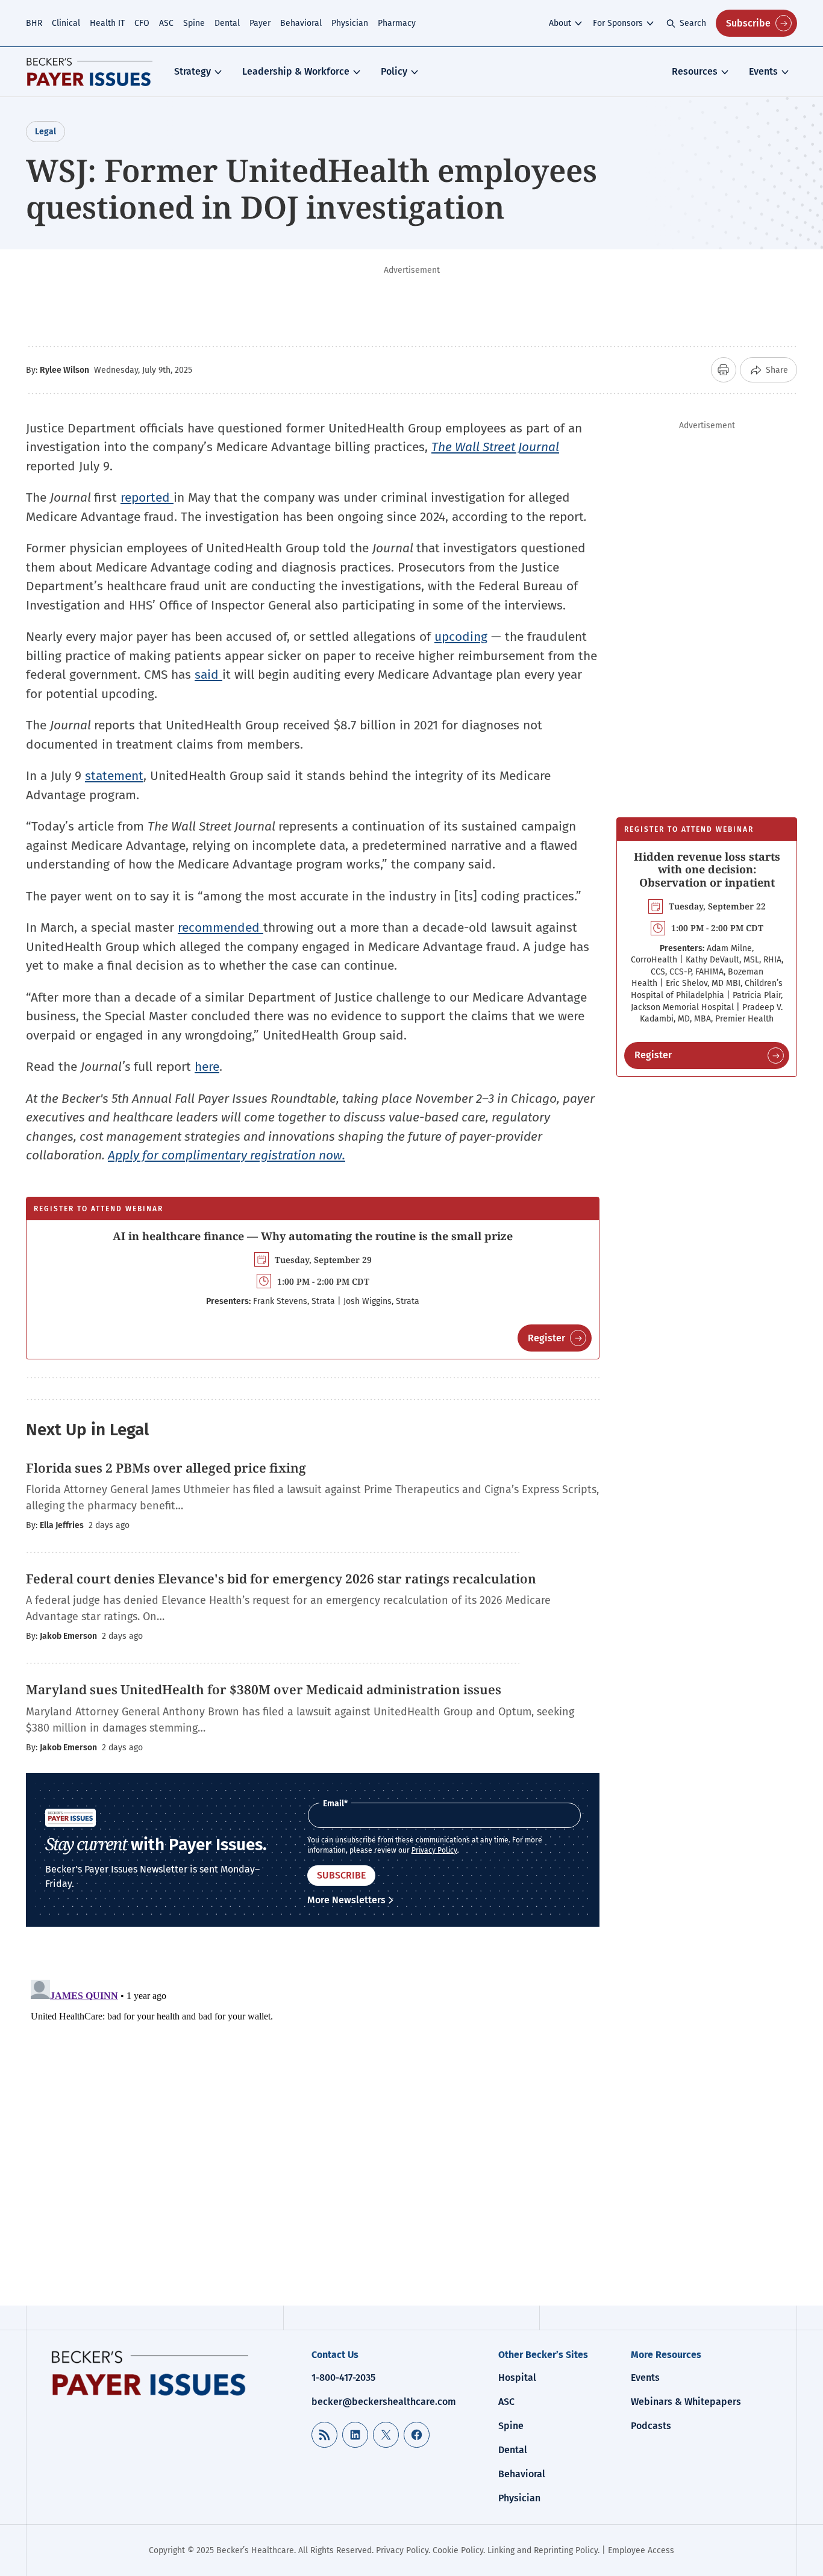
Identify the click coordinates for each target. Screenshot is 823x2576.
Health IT (107, 23)
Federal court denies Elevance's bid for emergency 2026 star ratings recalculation (281, 1579)
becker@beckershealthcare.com (384, 2402)
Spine (194, 23)
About (560, 23)
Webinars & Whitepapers (686, 2402)
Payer (260, 23)
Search (693, 23)
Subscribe (748, 23)
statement (114, 776)
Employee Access (641, 2550)
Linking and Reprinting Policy (543, 2550)
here (207, 1067)
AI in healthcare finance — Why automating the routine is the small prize (313, 1236)
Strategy (192, 71)
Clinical (66, 23)
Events (763, 71)
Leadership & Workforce (296, 71)
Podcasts (651, 2426)
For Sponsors (618, 23)
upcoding (461, 637)
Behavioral (301, 23)
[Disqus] (313, 2125)
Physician (350, 23)
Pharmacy (397, 23)
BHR (34, 23)
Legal (45, 132)
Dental (227, 23)
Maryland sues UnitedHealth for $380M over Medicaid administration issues (264, 1689)
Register (546, 1338)
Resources (695, 71)
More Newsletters (346, 1900)
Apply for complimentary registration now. (227, 1155)
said (208, 675)
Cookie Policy (458, 2550)
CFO (142, 23)
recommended (221, 928)
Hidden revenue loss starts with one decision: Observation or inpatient (707, 869)
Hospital (517, 2378)
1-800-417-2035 (343, 2378)
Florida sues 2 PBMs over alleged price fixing (166, 1468)
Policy (394, 71)
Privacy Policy (434, 1850)
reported (147, 497)
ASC (166, 23)
